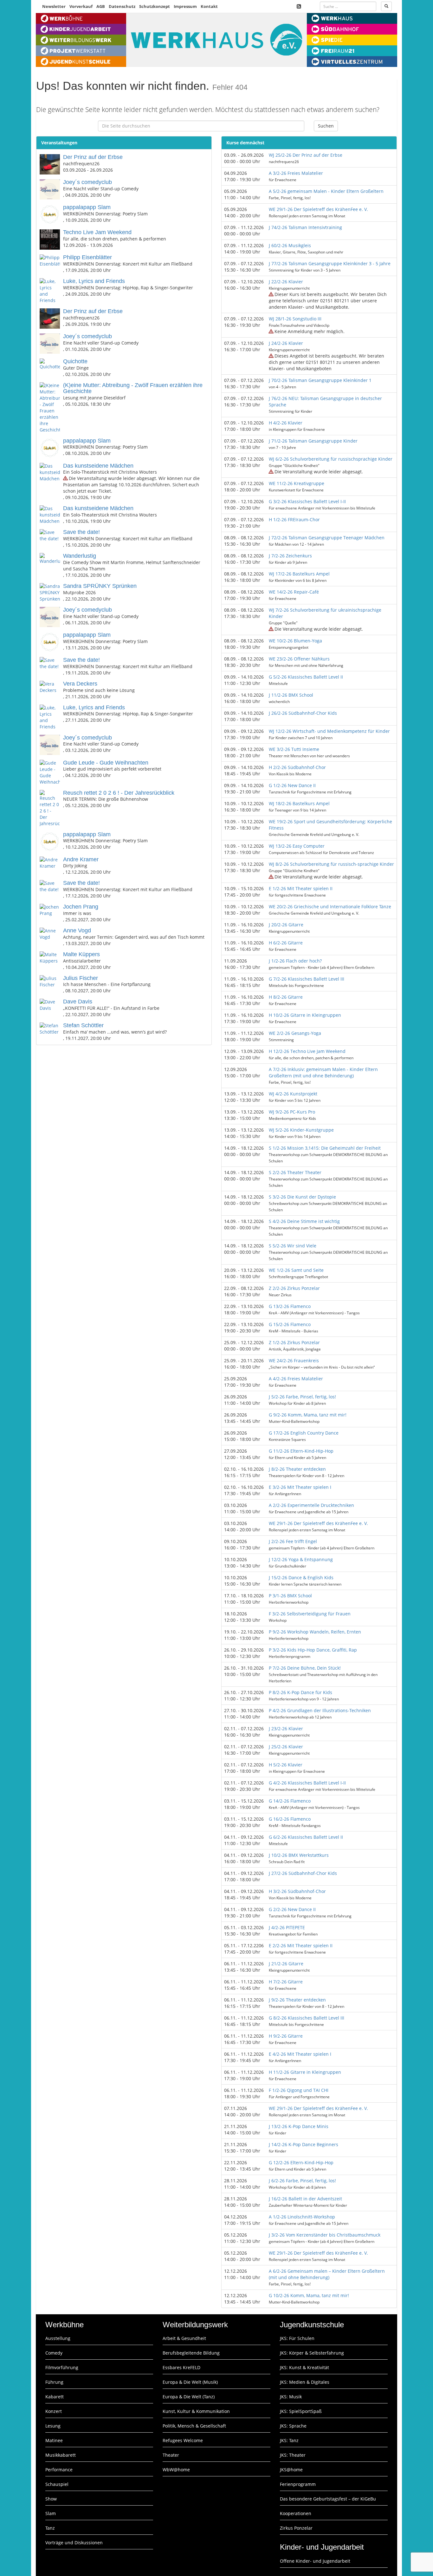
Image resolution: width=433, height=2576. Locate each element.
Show (51, 2499)
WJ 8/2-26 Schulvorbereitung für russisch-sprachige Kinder (331, 864)
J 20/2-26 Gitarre (286, 925)
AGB (101, 6)
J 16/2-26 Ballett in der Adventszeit (305, 2199)
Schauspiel (57, 2484)
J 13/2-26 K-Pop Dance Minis (299, 2126)
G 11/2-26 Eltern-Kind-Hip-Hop (301, 1451)
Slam (51, 2513)
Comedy (54, 2353)
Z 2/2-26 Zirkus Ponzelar (294, 1288)
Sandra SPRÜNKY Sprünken (100, 586)
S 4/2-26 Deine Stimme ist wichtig (304, 1221)
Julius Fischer (81, 978)
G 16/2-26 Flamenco (290, 1819)
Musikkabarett (61, 2455)
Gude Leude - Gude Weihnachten (106, 763)
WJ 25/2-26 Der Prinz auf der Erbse (306, 155)
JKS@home (291, 2470)
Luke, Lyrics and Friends (94, 281)
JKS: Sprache (293, 2426)
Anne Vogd (77, 930)
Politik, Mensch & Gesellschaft (194, 2426)
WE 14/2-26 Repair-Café (294, 592)
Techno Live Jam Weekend (97, 232)
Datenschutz (122, 6)
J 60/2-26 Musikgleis (290, 245)
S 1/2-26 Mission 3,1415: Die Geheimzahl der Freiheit (325, 1148)
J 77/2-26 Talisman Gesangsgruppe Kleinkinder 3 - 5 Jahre (330, 263)
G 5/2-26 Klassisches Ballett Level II (306, 677)
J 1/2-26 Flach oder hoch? (295, 961)
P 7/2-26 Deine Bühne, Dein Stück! (305, 1668)
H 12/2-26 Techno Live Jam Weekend (307, 1051)
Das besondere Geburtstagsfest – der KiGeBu (328, 2499)
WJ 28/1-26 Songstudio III (295, 319)
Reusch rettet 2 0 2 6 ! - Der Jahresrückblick (119, 793)
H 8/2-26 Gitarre (286, 997)
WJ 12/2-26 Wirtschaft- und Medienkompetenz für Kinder (329, 731)
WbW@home (176, 2470)
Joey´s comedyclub (87, 182)
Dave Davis (78, 1002)
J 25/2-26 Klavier (286, 1747)
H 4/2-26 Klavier (286, 423)
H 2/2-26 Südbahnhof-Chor (297, 767)
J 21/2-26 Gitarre (286, 1964)
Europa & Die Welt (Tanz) (189, 2397)
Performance (59, 2470)
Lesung (53, 2426)
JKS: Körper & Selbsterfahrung (312, 2353)
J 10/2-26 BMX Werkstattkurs (299, 1855)
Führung (54, 2382)
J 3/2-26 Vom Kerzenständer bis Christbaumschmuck (325, 2235)
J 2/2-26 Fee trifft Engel (293, 1541)
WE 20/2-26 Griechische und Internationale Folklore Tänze (330, 907)
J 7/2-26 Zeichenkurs (290, 556)
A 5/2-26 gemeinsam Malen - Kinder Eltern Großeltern (326, 191)
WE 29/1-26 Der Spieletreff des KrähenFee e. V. (318, 209)
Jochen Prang (81, 907)
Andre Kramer (81, 859)
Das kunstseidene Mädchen (98, 466)
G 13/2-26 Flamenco (290, 1306)
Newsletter (54, 6)
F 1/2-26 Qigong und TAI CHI (299, 2090)
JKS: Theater (293, 2455)
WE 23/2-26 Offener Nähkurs (299, 659)
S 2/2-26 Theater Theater (295, 1172)
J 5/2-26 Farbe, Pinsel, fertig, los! (302, 1397)
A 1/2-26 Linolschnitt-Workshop (302, 2217)
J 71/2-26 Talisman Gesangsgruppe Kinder (313, 441)
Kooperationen (296, 2513)
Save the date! (81, 532)
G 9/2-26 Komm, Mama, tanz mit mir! (308, 1415)
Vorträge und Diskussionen (74, 2543)
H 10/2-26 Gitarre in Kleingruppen (305, 1015)
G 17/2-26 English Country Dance (304, 1433)
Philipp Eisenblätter (87, 257)
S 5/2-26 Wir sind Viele (293, 1246)
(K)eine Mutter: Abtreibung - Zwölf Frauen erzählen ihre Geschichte (133, 388)
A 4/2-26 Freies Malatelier (296, 1379)
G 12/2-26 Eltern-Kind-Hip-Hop (301, 2162)
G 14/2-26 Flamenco (290, 1801)
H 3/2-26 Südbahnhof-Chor (297, 1891)
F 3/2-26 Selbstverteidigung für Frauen (310, 1614)
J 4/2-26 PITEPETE (287, 1927)
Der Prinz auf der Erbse (93, 157)
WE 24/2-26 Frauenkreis (294, 1360)
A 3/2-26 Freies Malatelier (296, 173)
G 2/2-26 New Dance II (292, 1909)
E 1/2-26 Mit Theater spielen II (301, 888)
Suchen (326, 126)
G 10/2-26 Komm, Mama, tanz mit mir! (309, 2295)
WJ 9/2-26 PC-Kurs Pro (292, 1112)
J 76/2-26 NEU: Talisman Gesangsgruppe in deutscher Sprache (325, 401)
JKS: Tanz (289, 2440)
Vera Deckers (80, 684)
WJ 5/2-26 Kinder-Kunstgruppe (301, 1130)
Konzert (54, 2411)
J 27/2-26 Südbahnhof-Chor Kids (303, 1873)
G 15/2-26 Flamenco (290, 1324)
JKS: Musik (291, 2397)
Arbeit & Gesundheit (184, 2338)
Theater (171, 2455)
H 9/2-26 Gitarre (286, 2036)
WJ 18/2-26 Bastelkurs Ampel (299, 803)
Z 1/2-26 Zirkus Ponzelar (294, 1342)
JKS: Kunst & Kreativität (304, 2367)
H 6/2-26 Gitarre (286, 943)
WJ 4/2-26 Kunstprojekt (293, 1094)
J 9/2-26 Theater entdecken (297, 2000)
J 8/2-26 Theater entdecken (297, 1469)
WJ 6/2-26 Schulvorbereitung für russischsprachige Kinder (331, 459)
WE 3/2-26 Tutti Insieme (294, 749)
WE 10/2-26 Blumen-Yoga (295, 641)
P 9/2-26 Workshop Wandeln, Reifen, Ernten (315, 1632)
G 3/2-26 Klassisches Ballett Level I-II (307, 501)
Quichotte (75, 361)
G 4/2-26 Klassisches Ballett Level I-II (307, 1783)
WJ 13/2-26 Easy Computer (297, 846)
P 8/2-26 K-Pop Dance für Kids (301, 1692)
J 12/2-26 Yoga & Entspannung (301, 1559)
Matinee (54, 2440)
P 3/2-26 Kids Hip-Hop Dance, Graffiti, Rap (313, 1650)
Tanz (50, 2528)
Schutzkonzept (155, 6)
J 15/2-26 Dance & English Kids (301, 1577)
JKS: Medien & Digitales (305, 2382)
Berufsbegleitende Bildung (191, 2353)
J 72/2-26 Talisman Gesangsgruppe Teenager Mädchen (327, 538)
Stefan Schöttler (83, 1025)
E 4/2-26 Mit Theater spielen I (300, 2054)
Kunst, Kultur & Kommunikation (196, 2411)
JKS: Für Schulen (297, 2338)
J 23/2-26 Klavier (286, 1728)
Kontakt (209, 6)
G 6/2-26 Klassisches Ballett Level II (306, 1837)
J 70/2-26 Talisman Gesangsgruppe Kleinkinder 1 (320, 380)
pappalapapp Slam (87, 207)
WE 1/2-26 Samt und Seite (296, 1270)
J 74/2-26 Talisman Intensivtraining (305, 227)
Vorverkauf (81, 6)
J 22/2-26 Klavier (286, 282)
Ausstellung (58, 2338)
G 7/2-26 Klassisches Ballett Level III (307, 979)
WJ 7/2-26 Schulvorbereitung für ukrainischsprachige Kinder (325, 613)
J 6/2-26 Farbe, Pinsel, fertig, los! (302, 2181)
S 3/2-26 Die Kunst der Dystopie (302, 1197)
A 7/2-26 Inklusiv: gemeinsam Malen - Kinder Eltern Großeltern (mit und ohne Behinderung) (323, 1072)
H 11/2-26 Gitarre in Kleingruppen (305, 2072)
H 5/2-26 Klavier (286, 1765)
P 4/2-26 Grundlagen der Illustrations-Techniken (320, 1710)
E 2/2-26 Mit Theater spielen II (301, 1945)
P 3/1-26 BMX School (290, 1596)
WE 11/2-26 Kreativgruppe (297, 483)
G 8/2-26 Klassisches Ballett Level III (307, 2018)
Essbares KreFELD (181, 2367)
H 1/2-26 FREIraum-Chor (294, 519)
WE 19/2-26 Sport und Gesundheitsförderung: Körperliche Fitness (330, 825)
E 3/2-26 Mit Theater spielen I (300, 1487)
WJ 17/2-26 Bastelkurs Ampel (299, 574)
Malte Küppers (81, 954)
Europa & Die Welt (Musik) (190, 2382)
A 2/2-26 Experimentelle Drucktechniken (311, 1505)
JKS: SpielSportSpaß (301, 2411)
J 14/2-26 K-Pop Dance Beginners (304, 2144)
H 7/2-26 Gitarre (286, 1982)
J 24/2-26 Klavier (286, 343)
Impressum (185, 6)
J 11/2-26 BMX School (291, 695)
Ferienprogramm (298, 2484)
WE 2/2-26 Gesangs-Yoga (295, 1033)
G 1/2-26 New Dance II (292, 785)
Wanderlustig (80, 556)
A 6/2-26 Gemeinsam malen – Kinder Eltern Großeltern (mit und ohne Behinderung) (327, 2274)
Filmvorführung (62, 2367)
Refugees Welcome (183, 2440)
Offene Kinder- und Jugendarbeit (315, 2561)
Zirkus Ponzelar (296, 2528)
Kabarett (55, 2397)
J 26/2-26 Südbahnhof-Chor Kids (303, 713)
